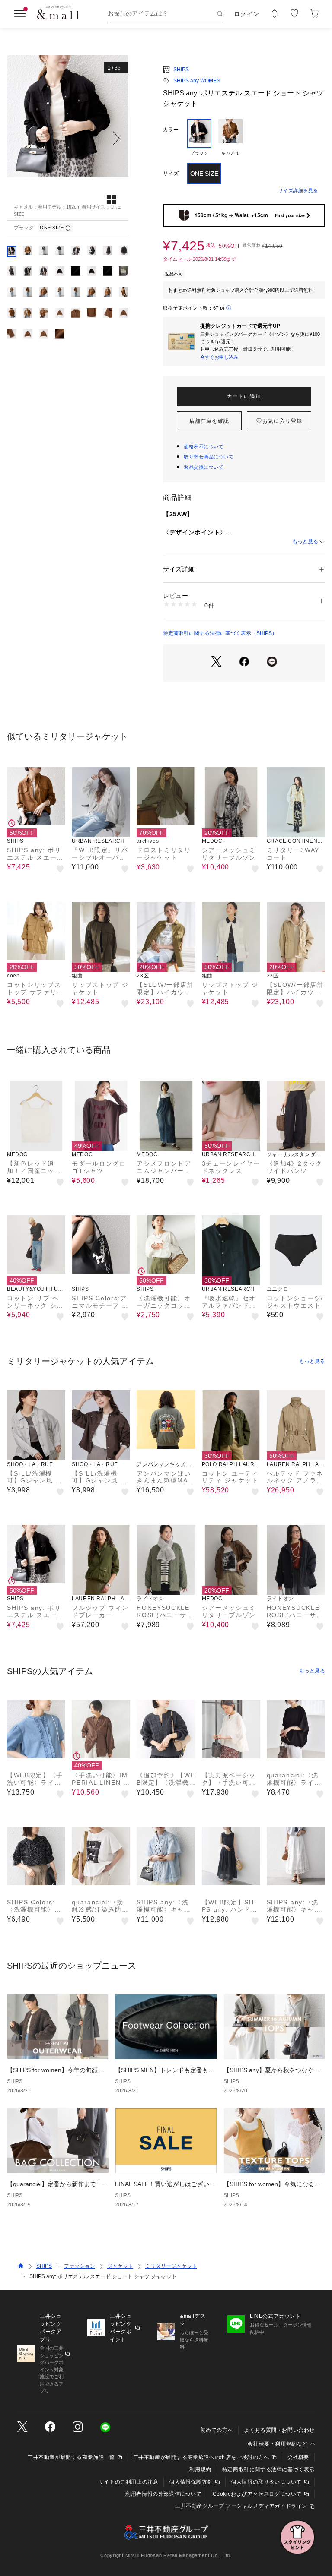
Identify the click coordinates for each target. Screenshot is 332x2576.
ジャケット (120, 2266)
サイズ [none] (171, 174)
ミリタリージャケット (171, 2266)
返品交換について (204, 467)
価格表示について (204, 446)
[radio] (199, 138)
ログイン (247, 14)
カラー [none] (171, 130)
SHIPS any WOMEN (197, 81)
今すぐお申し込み (219, 357)
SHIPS (181, 70)
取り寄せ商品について (209, 457)
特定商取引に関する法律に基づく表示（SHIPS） (220, 633)
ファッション (80, 2266)
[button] (68, 138)
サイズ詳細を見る (298, 190)
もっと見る (305, 541)
